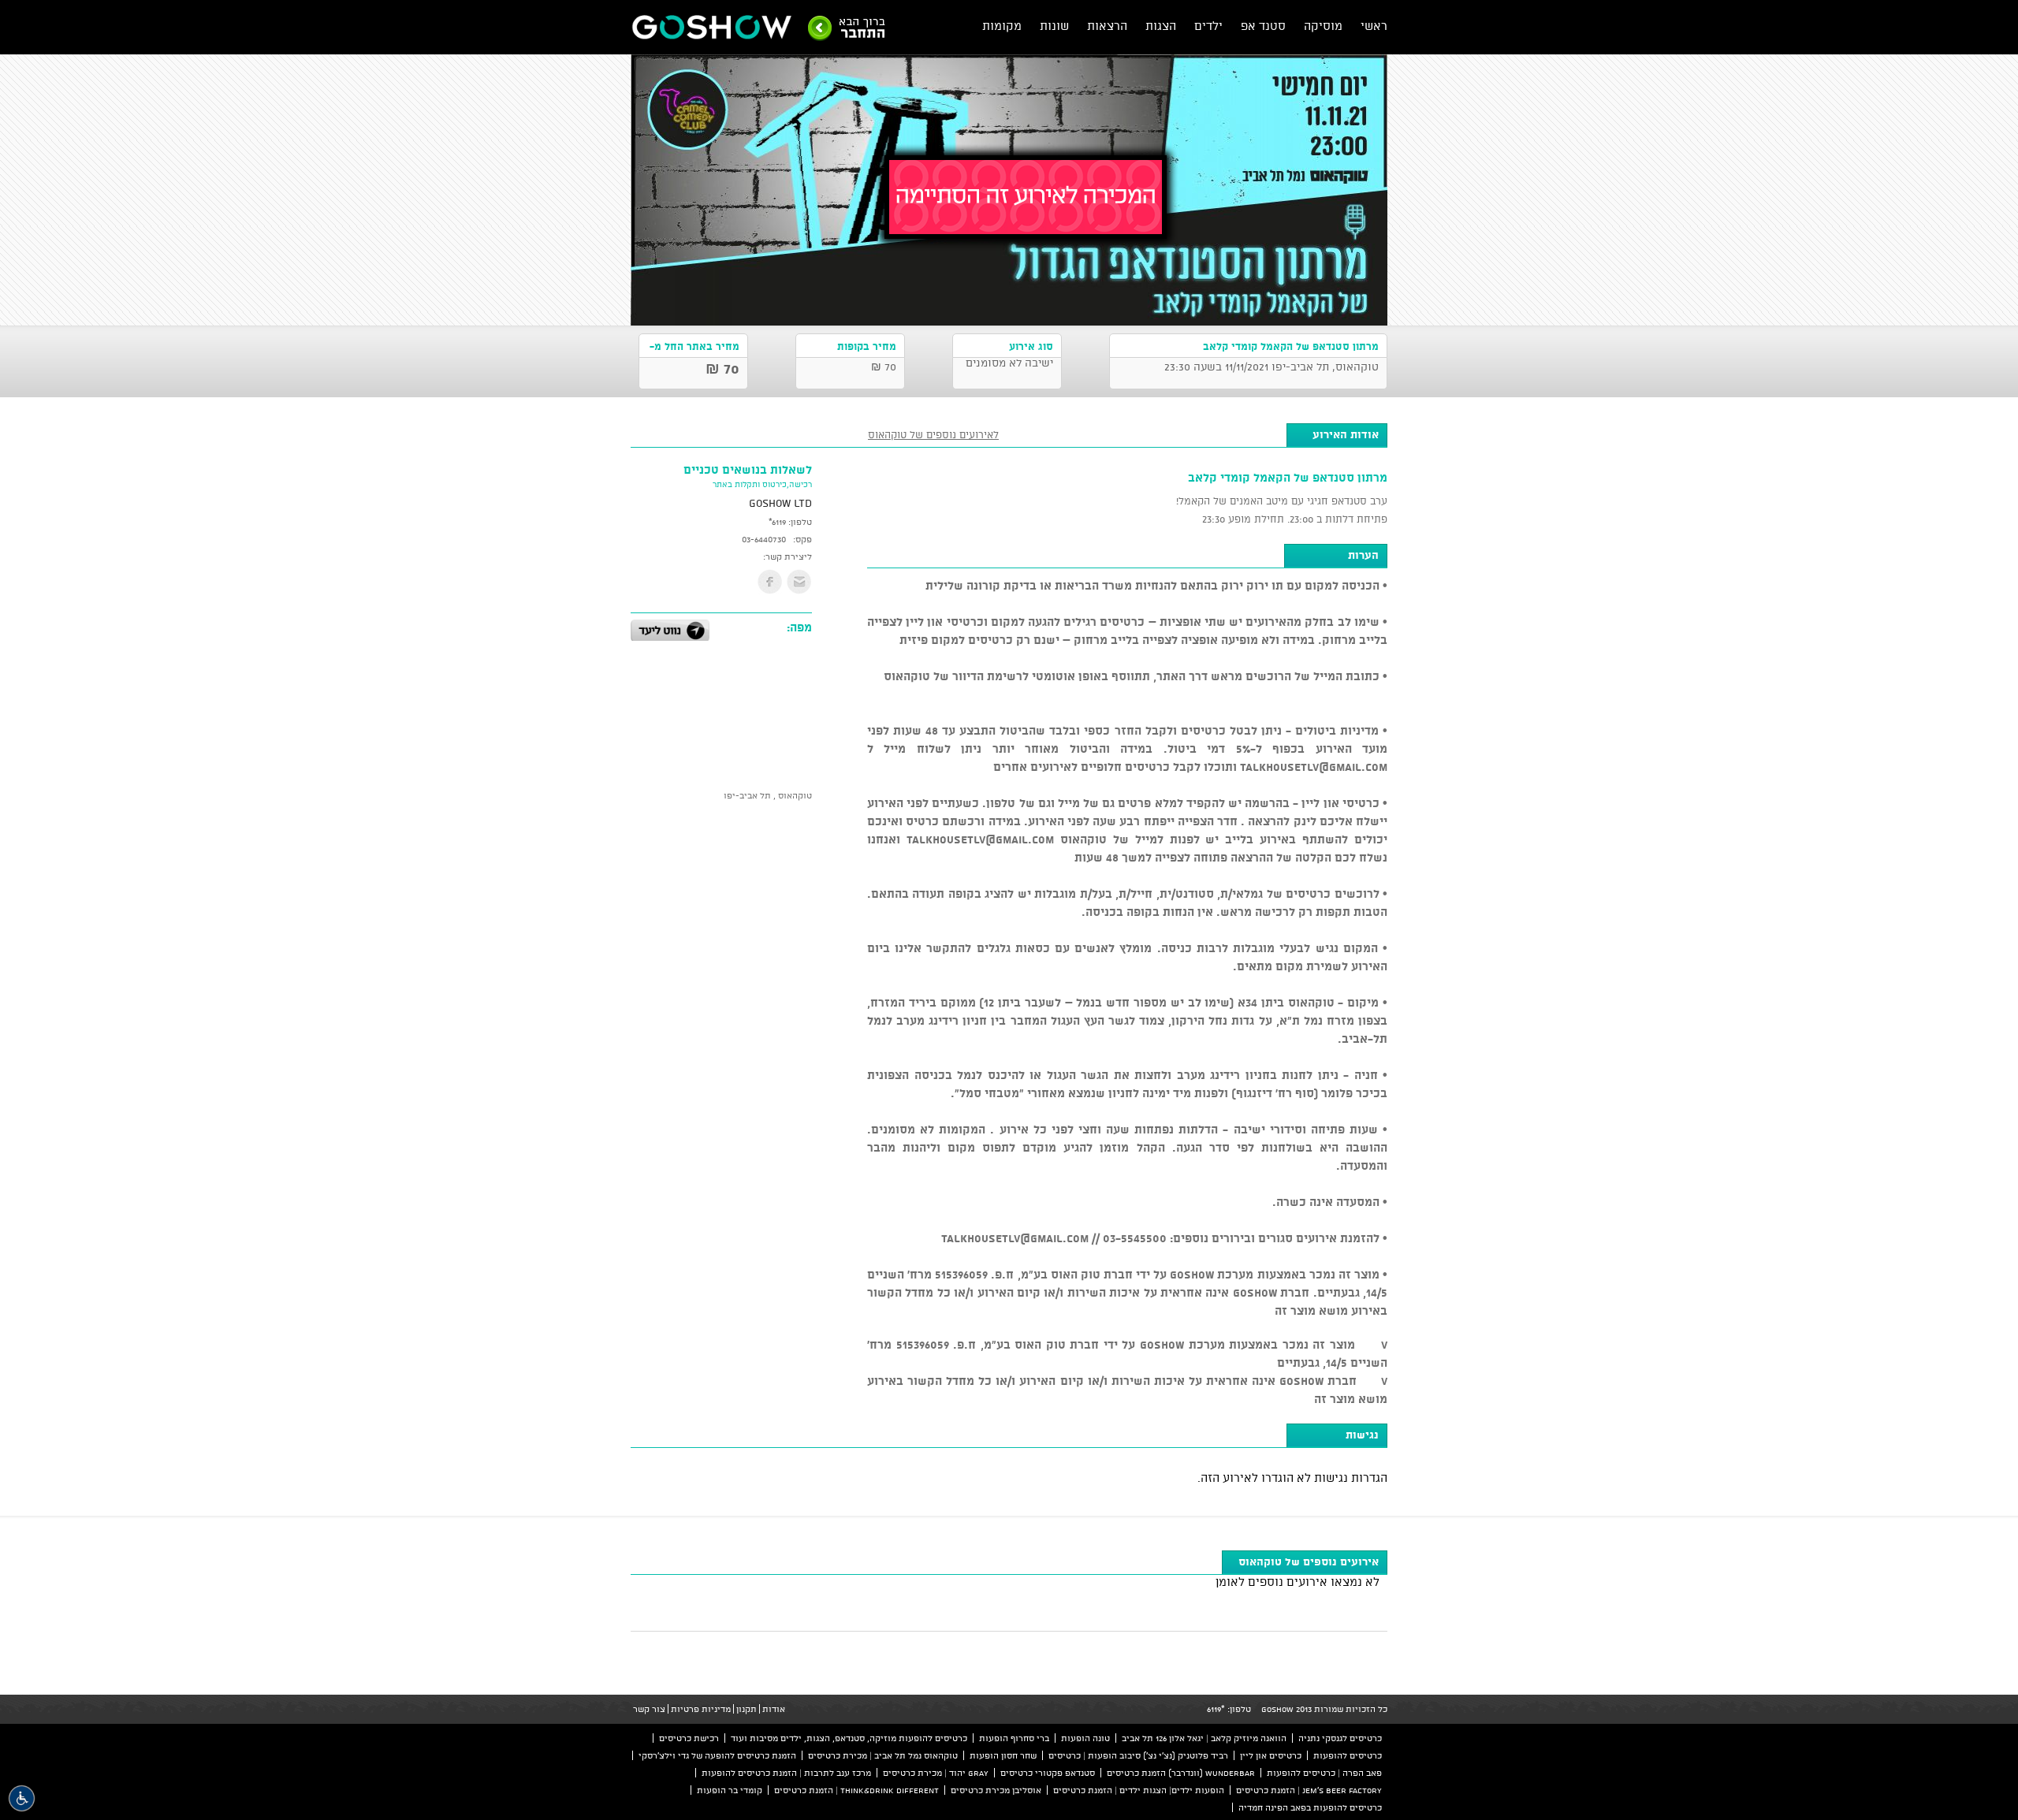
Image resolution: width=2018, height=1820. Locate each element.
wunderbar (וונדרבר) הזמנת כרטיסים (1181, 1773)
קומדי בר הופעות (730, 1790)
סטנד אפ (1263, 26)
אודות (774, 1709)
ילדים (1208, 26)
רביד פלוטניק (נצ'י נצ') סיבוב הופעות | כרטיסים (1138, 1755)
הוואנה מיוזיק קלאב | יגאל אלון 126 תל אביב (1204, 1738)
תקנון (747, 1709)
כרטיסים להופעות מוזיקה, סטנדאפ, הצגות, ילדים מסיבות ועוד (849, 1738)
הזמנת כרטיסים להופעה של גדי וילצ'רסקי (717, 1755)
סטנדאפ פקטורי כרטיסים (1048, 1773)
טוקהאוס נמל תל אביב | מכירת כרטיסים (883, 1755)
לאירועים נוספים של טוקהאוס (933, 434)
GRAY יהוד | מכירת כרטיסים (936, 1773)
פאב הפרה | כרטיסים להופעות (1324, 1773)
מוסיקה (1323, 26)
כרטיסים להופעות (1348, 1755)
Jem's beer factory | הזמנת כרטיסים (1309, 1790)
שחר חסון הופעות (1003, 1755)
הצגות (1161, 26)
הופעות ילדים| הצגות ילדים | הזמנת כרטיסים (1139, 1790)
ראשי (1374, 26)
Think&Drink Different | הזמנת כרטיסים (856, 1790)
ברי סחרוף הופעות (1014, 1738)
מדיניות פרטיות (701, 1709)
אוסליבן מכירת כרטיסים (996, 1790)
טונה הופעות (1085, 1738)
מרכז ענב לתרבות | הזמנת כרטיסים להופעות (786, 1773)
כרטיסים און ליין (1271, 1755)
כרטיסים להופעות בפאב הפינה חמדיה (1310, 1807)
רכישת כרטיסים (689, 1738)
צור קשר (649, 1709)
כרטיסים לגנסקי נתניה (1340, 1738)
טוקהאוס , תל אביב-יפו (768, 795)
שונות (1054, 26)
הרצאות (1107, 26)
